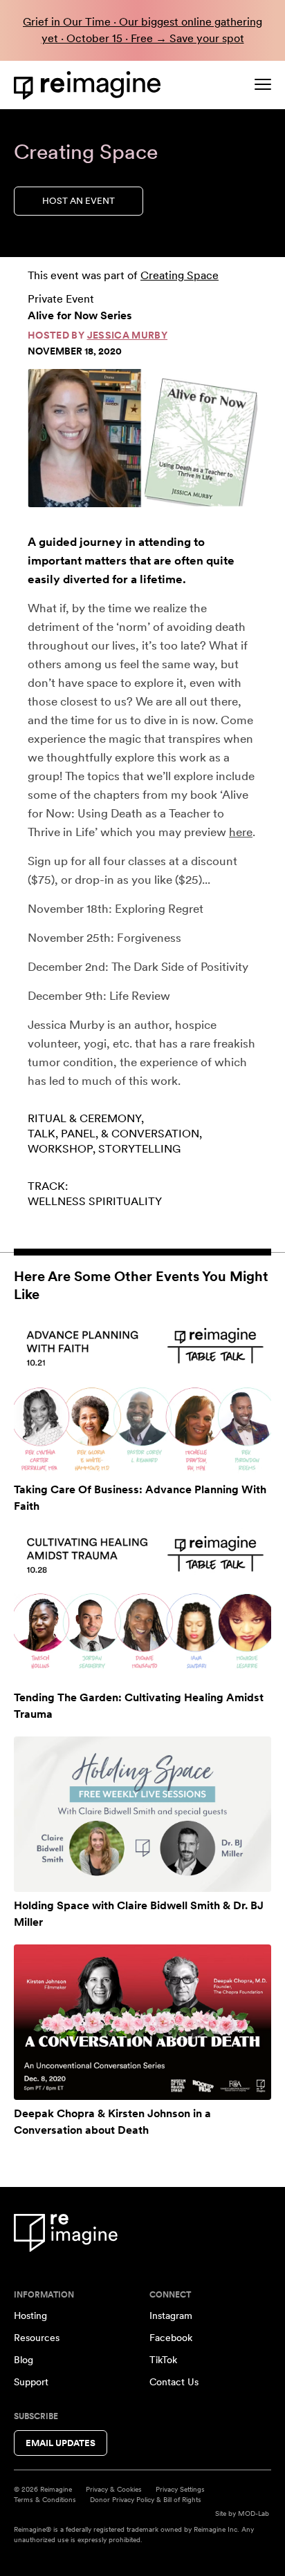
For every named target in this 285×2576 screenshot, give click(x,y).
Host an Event (79, 201)
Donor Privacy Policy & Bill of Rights (146, 2499)
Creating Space (180, 275)
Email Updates (61, 2443)
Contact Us (174, 2382)
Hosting (30, 2315)
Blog (24, 2360)
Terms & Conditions (45, 2499)
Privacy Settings (180, 2489)
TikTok (163, 2360)
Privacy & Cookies (114, 2489)
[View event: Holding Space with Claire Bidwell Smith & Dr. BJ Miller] (142, 1814)
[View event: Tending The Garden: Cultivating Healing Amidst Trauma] (142, 1606)
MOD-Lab (254, 2513)
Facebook (171, 2338)
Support (31, 2382)
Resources (37, 2338)
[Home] (90, 85)
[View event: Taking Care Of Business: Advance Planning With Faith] (142, 1398)
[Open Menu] (263, 84)
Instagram (171, 2315)
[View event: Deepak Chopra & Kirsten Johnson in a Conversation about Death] (142, 2022)
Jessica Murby (128, 335)
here (241, 832)
